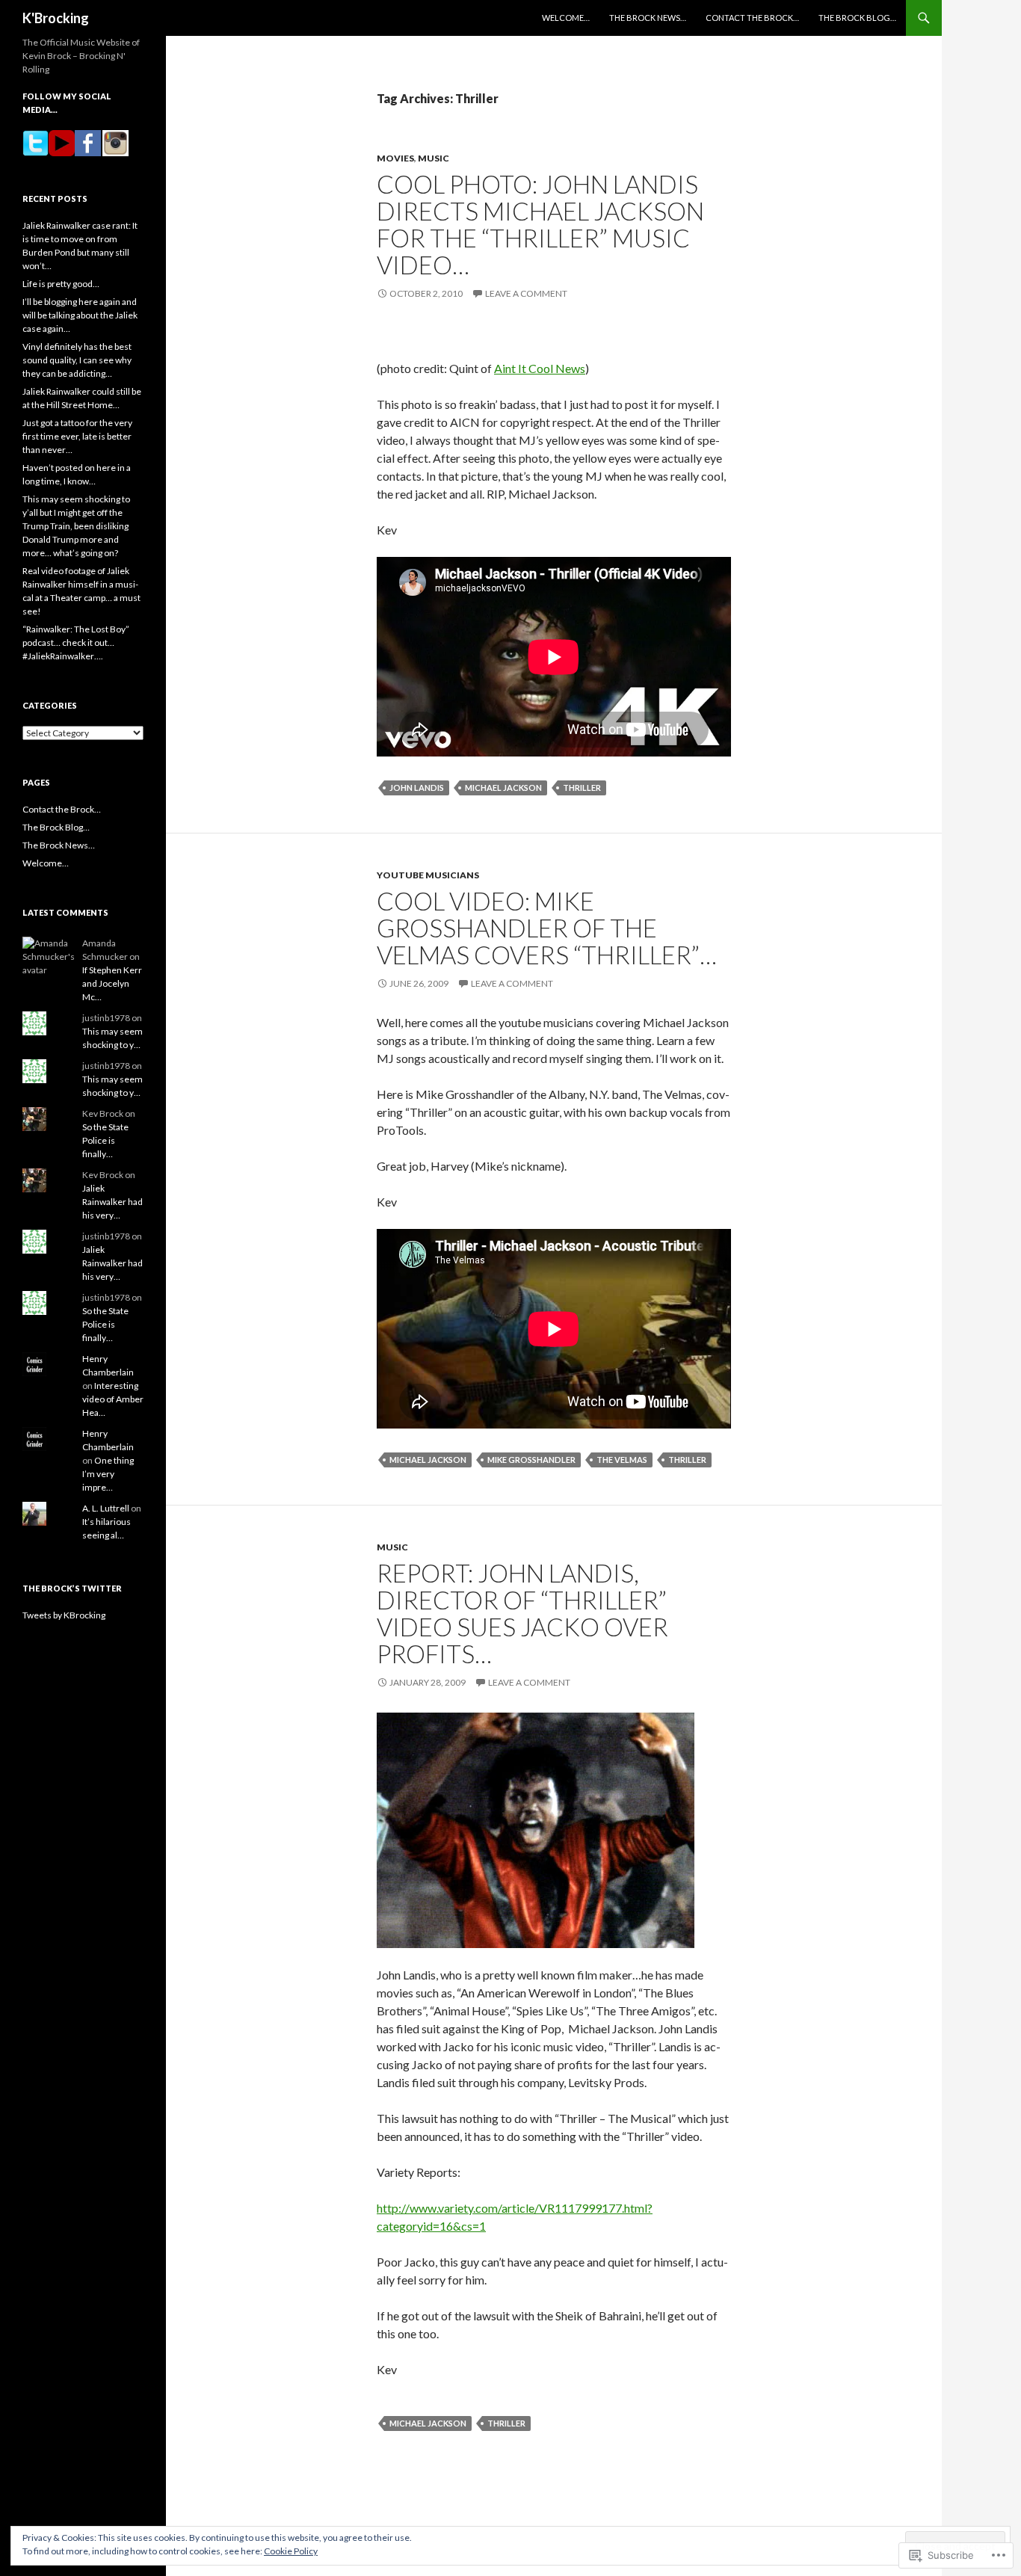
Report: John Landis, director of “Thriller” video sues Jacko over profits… (522, 1613)
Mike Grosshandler (531, 1460)
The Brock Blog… (857, 18)
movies (395, 158)
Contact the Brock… (752, 18)
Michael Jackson (503, 788)
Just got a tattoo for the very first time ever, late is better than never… (77, 436)
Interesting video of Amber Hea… (113, 1399)
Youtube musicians (428, 875)
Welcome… (566, 18)
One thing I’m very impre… (108, 1474)
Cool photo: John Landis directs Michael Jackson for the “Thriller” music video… (540, 224)
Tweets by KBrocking (64, 1615)
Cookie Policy (291, 2551)
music (434, 158)
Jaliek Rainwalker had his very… (112, 1202)
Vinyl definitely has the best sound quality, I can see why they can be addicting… (77, 360)
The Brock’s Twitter (72, 1588)
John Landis (417, 788)
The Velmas (622, 1460)
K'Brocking (56, 18)
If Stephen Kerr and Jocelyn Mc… (112, 983)
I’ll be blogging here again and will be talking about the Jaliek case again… (80, 315)
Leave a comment (526, 293)
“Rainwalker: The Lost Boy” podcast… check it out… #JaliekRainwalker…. (76, 643)
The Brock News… (648, 18)
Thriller (582, 788)
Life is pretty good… (61, 284)
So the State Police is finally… (105, 1140)
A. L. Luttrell (106, 1508)
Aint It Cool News (540, 368)
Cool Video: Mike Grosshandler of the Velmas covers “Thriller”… (547, 928)
